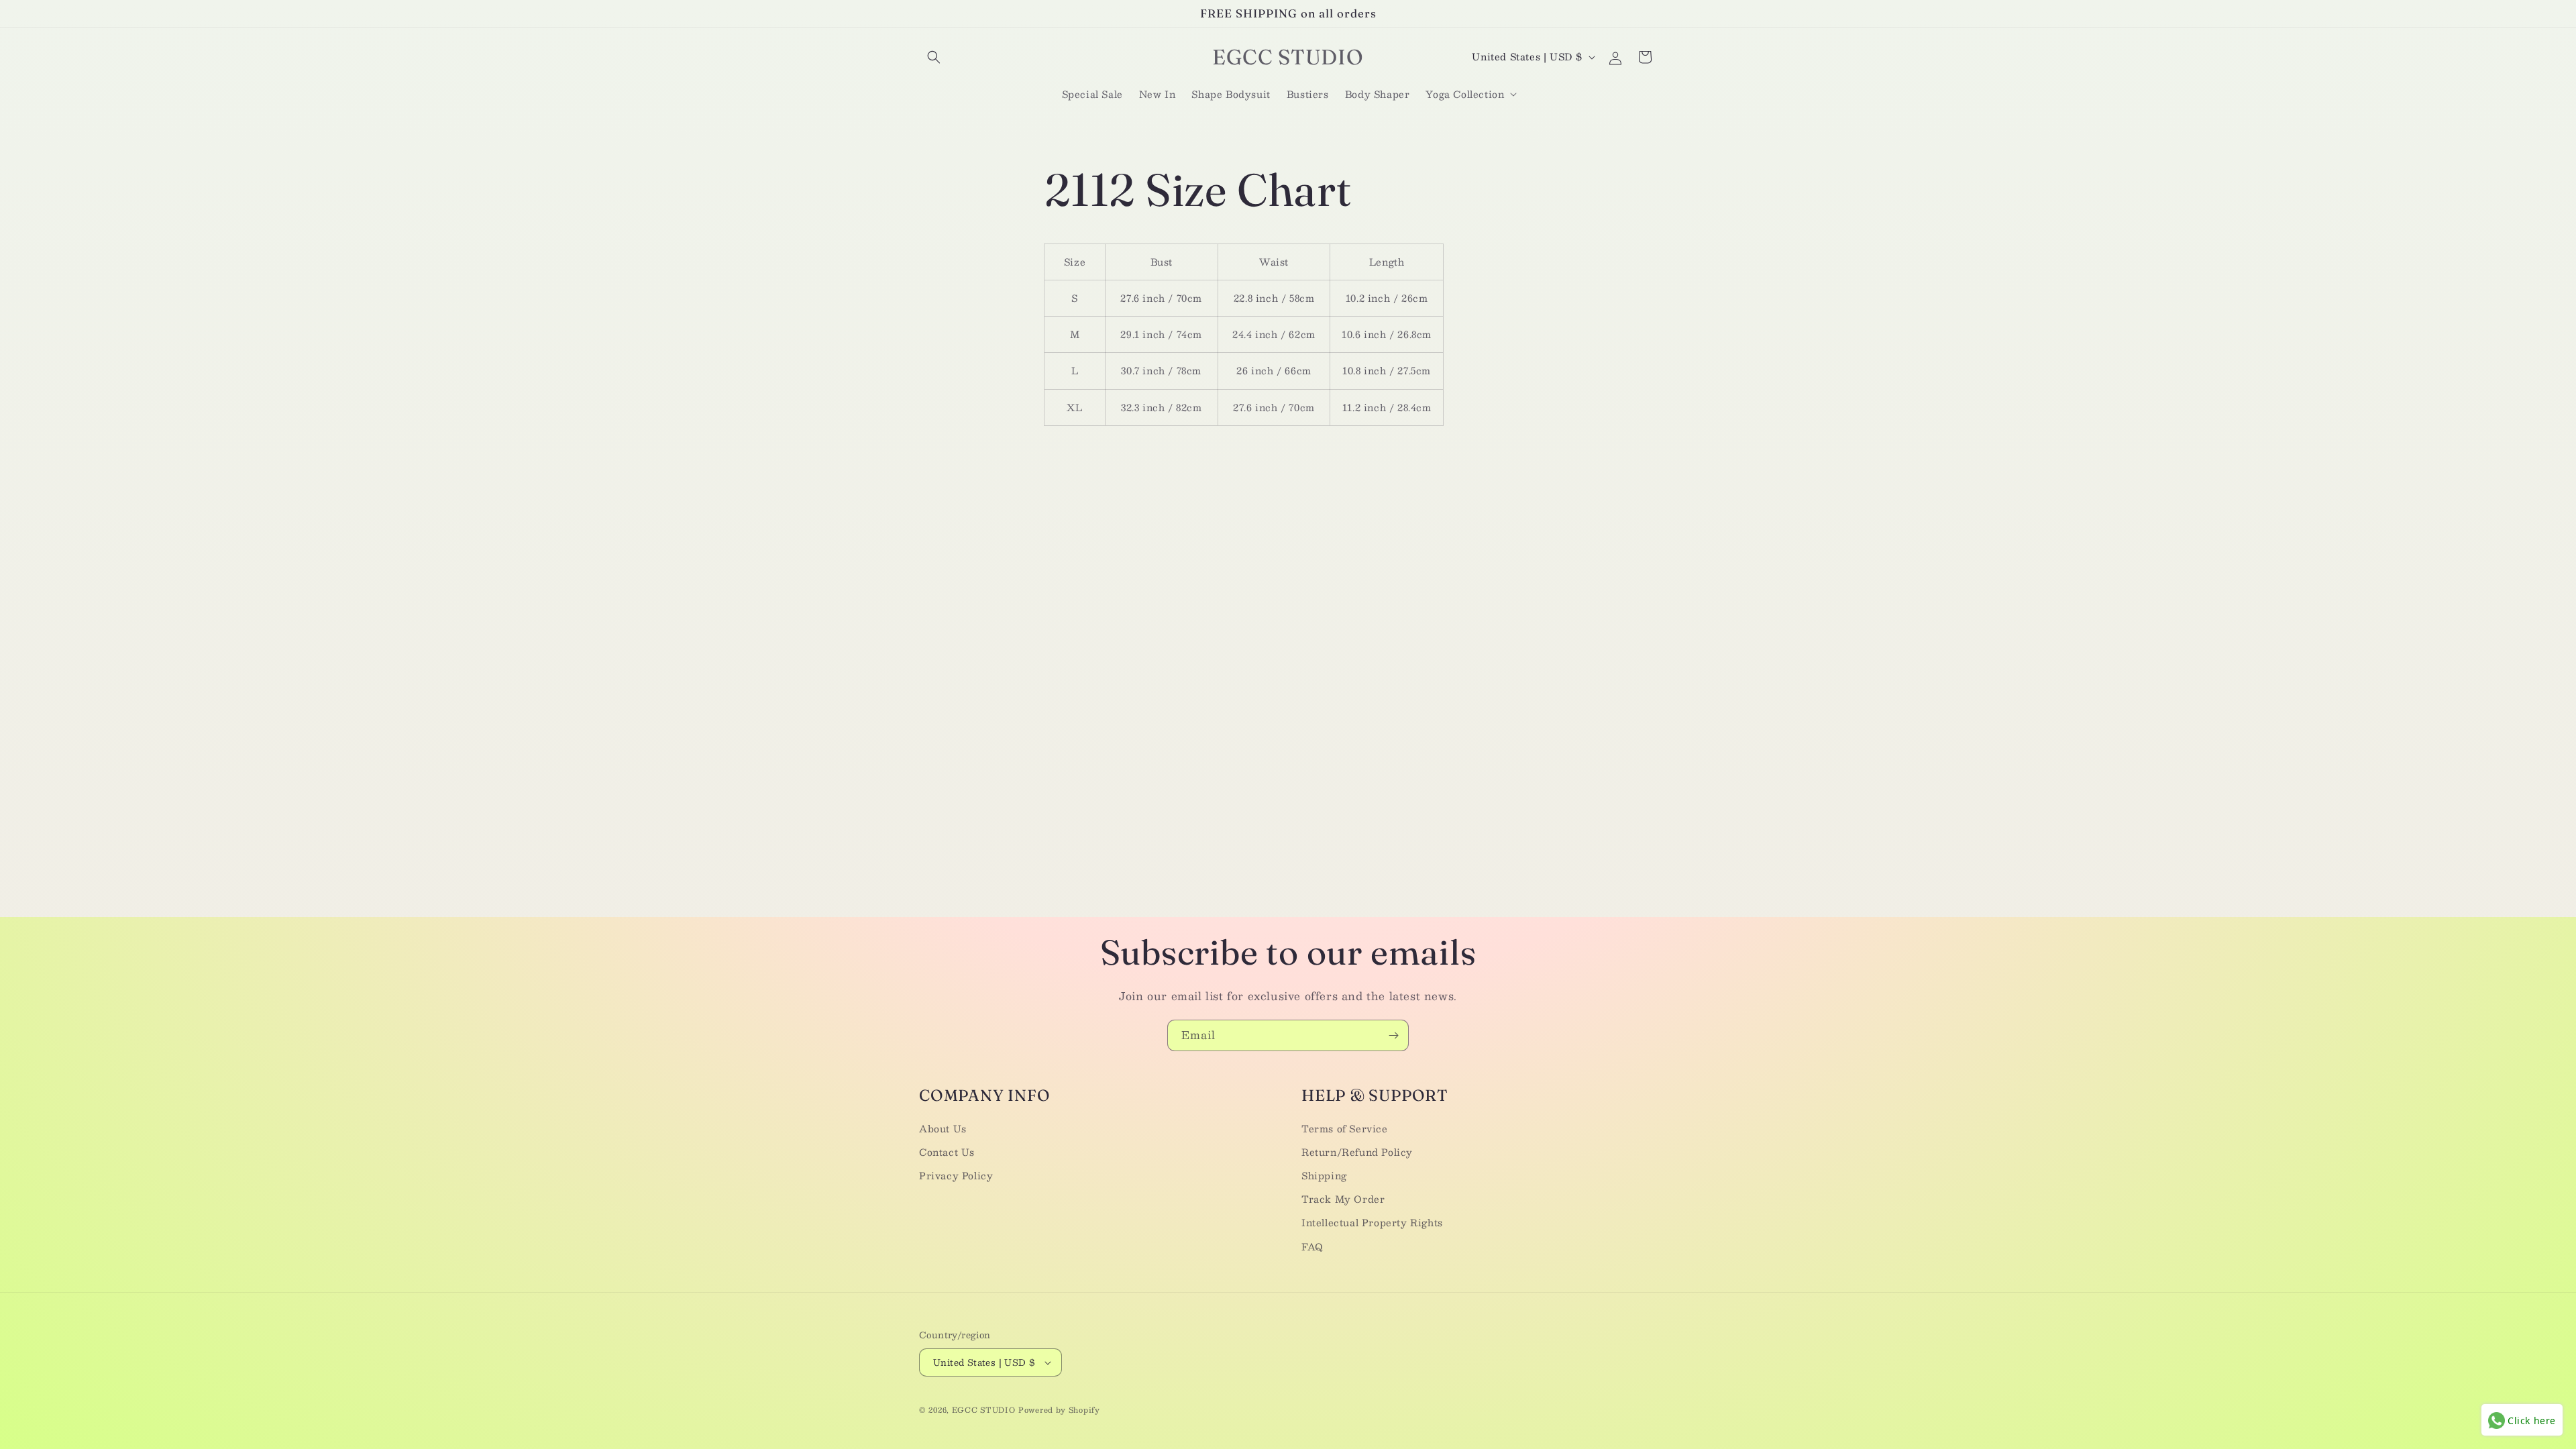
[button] (934, 57)
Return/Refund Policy (1357, 1152)
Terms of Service (1345, 1128)
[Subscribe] (1393, 1035)
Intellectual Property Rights (1372, 1222)
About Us (943, 1128)
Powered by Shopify (1059, 1410)
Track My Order (1343, 1199)
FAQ (1312, 1246)
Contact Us (947, 1152)
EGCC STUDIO (984, 1410)
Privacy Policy (956, 1175)
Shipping (1324, 1175)
